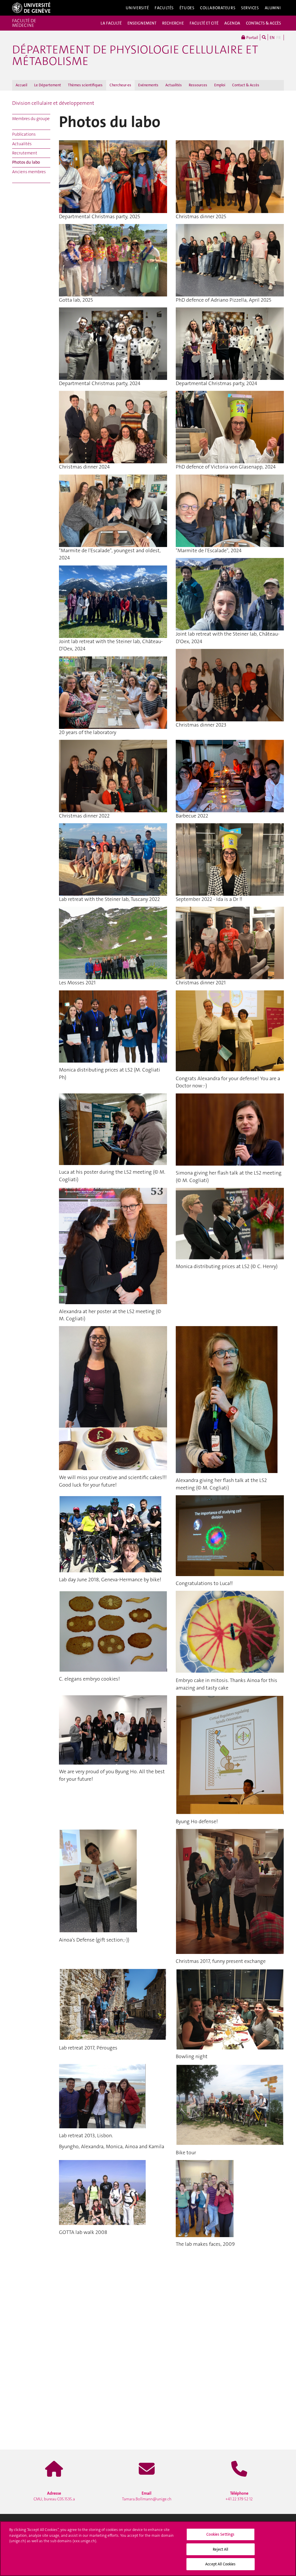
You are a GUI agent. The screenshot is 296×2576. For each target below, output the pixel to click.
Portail (252, 38)
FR (279, 38)
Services (250, 8)
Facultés (164, 8)
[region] (148, 2549)
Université (137, 8)
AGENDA (232, 23)
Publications (24, 134)
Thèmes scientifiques (85, 85)
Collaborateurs (218, 8)
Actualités (174, 85)
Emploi (220, 85)
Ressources (198, 85)
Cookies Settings (220, 2534)
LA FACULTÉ (111, 23)
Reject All (220, 2549)
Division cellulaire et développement (53, 103)
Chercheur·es (120, 85)
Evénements (148, 85)
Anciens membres (29, 172)
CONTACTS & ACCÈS (263, 23)
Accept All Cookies (220, 2564)
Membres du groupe (31, 119)
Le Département (48, 85)
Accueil (21, 85)
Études (187, 8)
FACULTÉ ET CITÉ (204, 23)
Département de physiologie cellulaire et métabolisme (135, 55)
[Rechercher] (264, 37)
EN (272, 38)
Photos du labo (26, 162)
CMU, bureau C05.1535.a (54, 2496)
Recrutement (25, 153)
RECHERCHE (173, 23)
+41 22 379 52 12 (239, 2496)
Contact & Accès (246, 85)
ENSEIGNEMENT (142, 23)
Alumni (273, 8)
